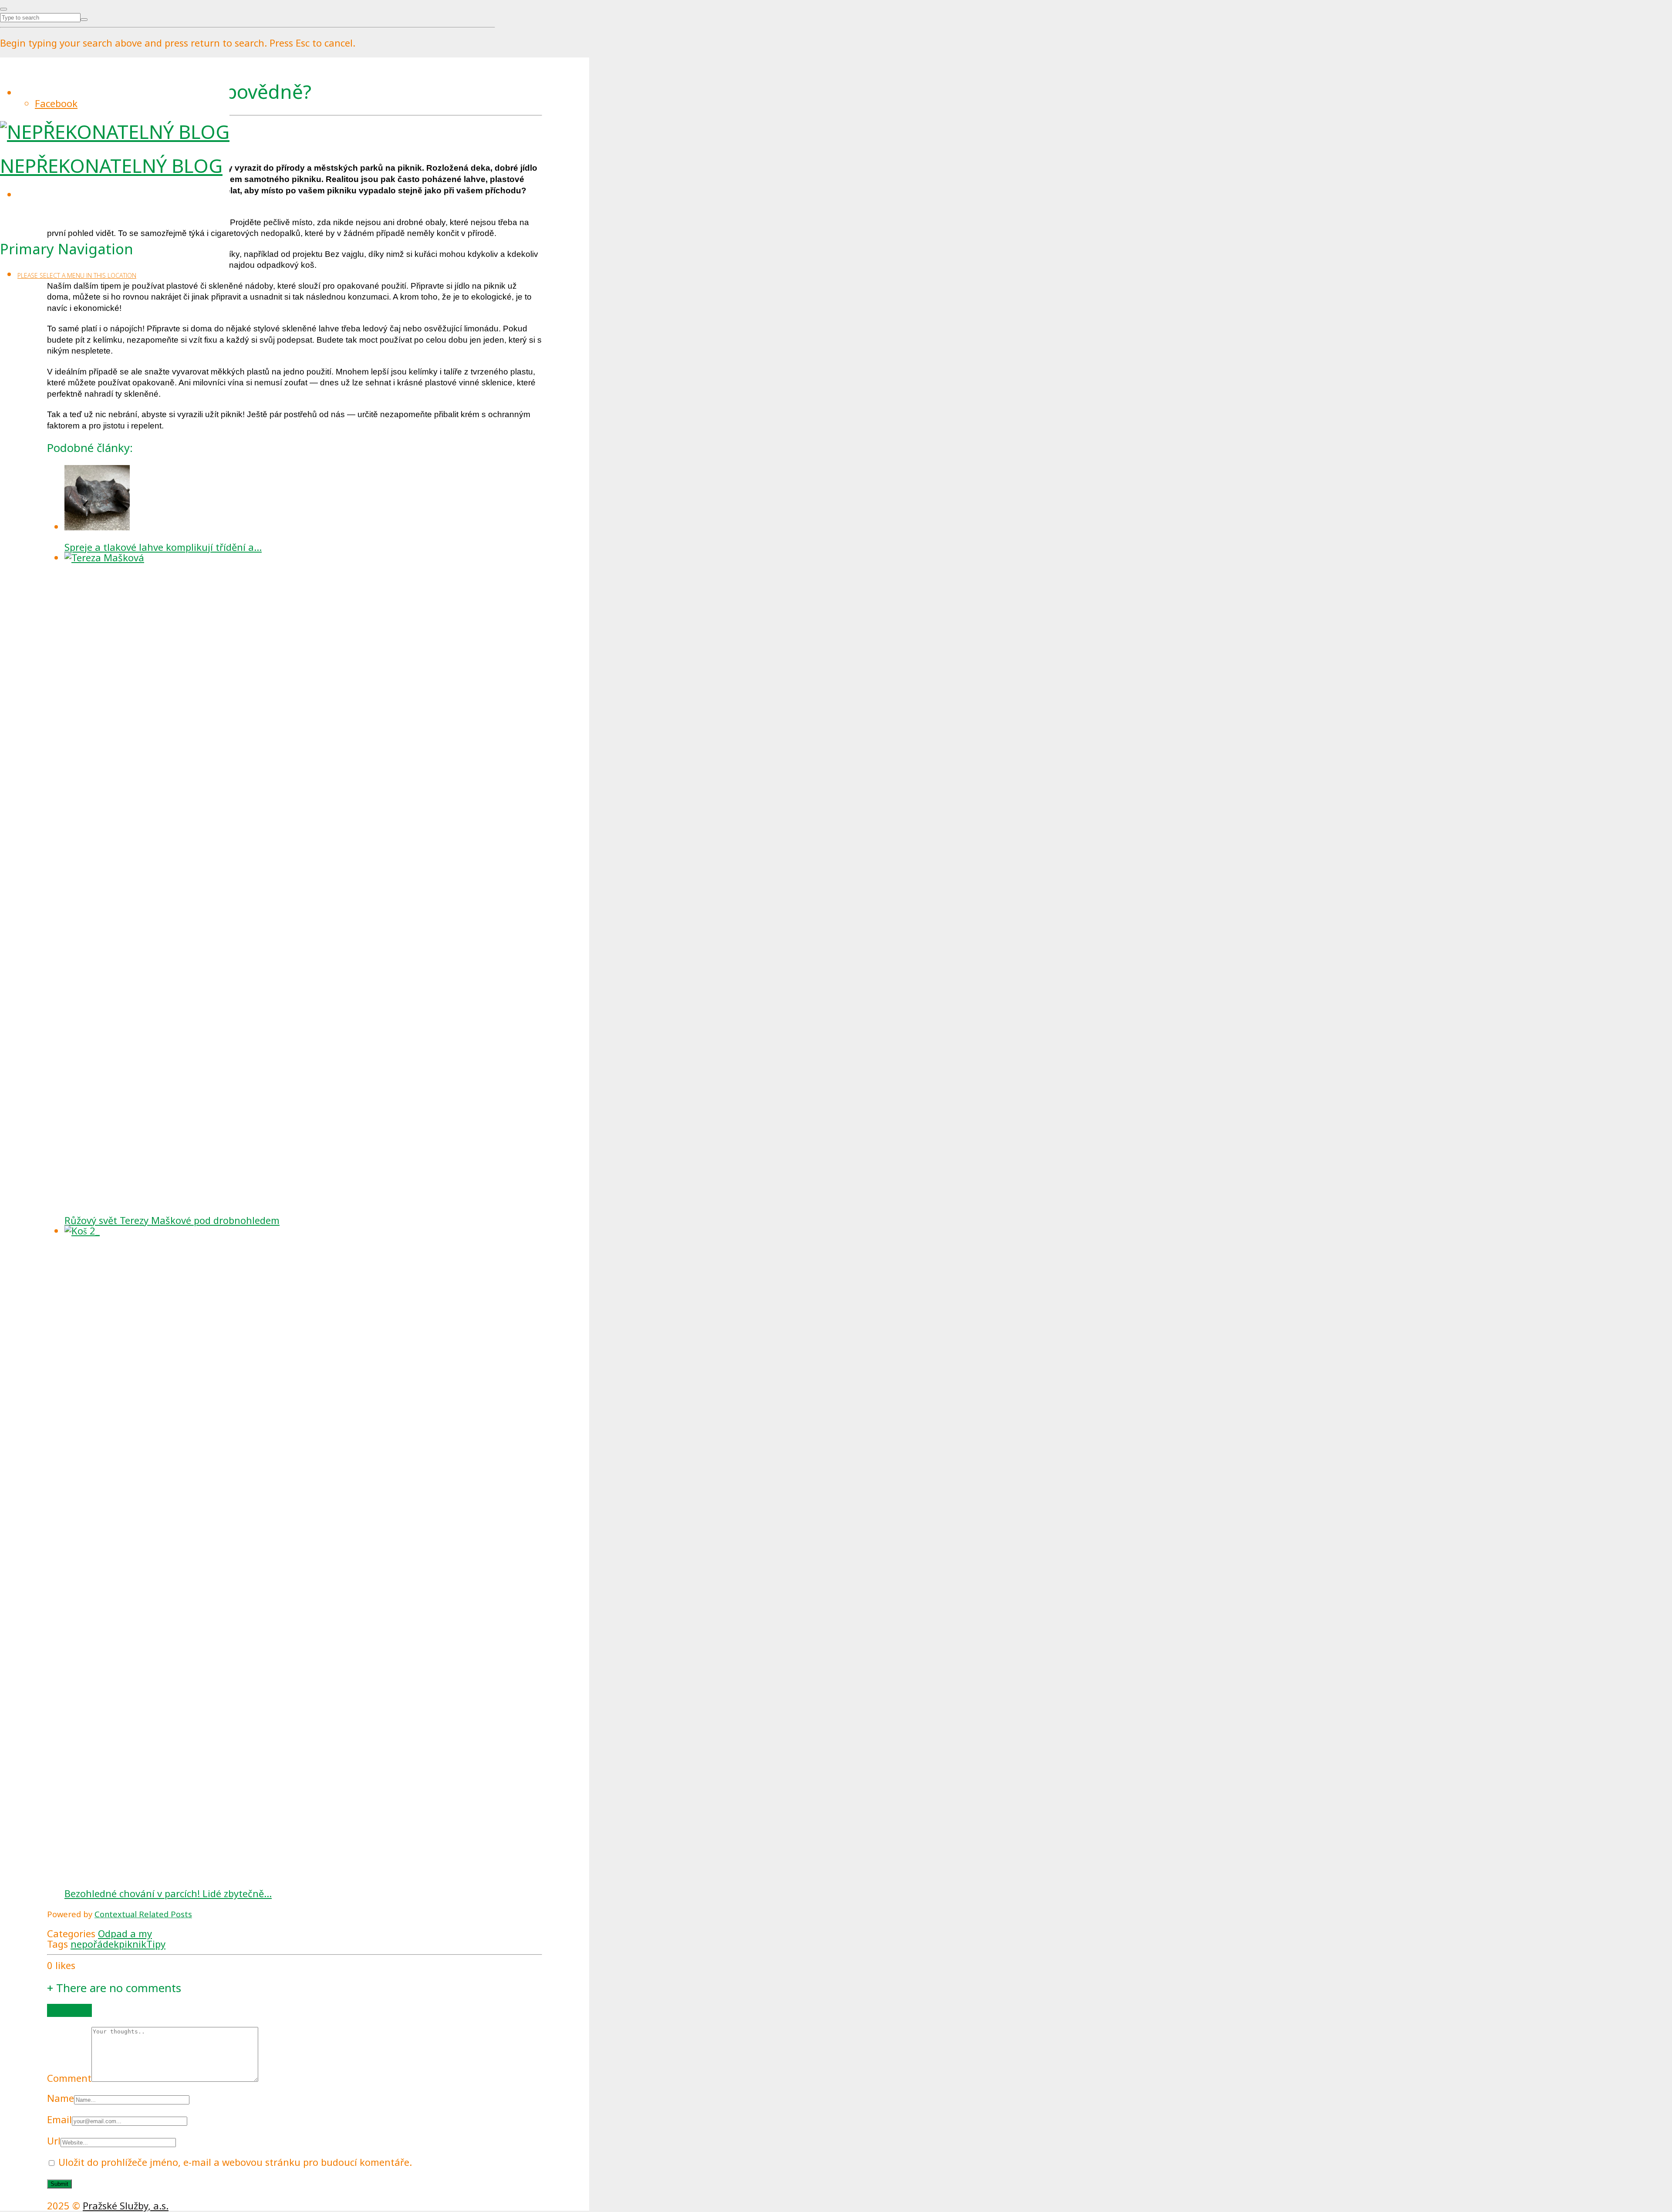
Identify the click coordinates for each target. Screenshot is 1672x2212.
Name (61, 2098)
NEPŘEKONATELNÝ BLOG (111, 165)
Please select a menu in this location (77, 275)
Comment (69, 2078)
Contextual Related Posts (143, 1914)
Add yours (69, 2010)
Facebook (56, 103)
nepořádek (95, 1944)
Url (54, 2141)
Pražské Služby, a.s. (126, 2205)
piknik (133, 1944)
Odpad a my (125, 1933)
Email (59, 2119)
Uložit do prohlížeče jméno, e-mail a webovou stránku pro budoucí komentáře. (235, 2162)
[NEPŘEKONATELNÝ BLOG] (115, 132)
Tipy (156, 1944)
